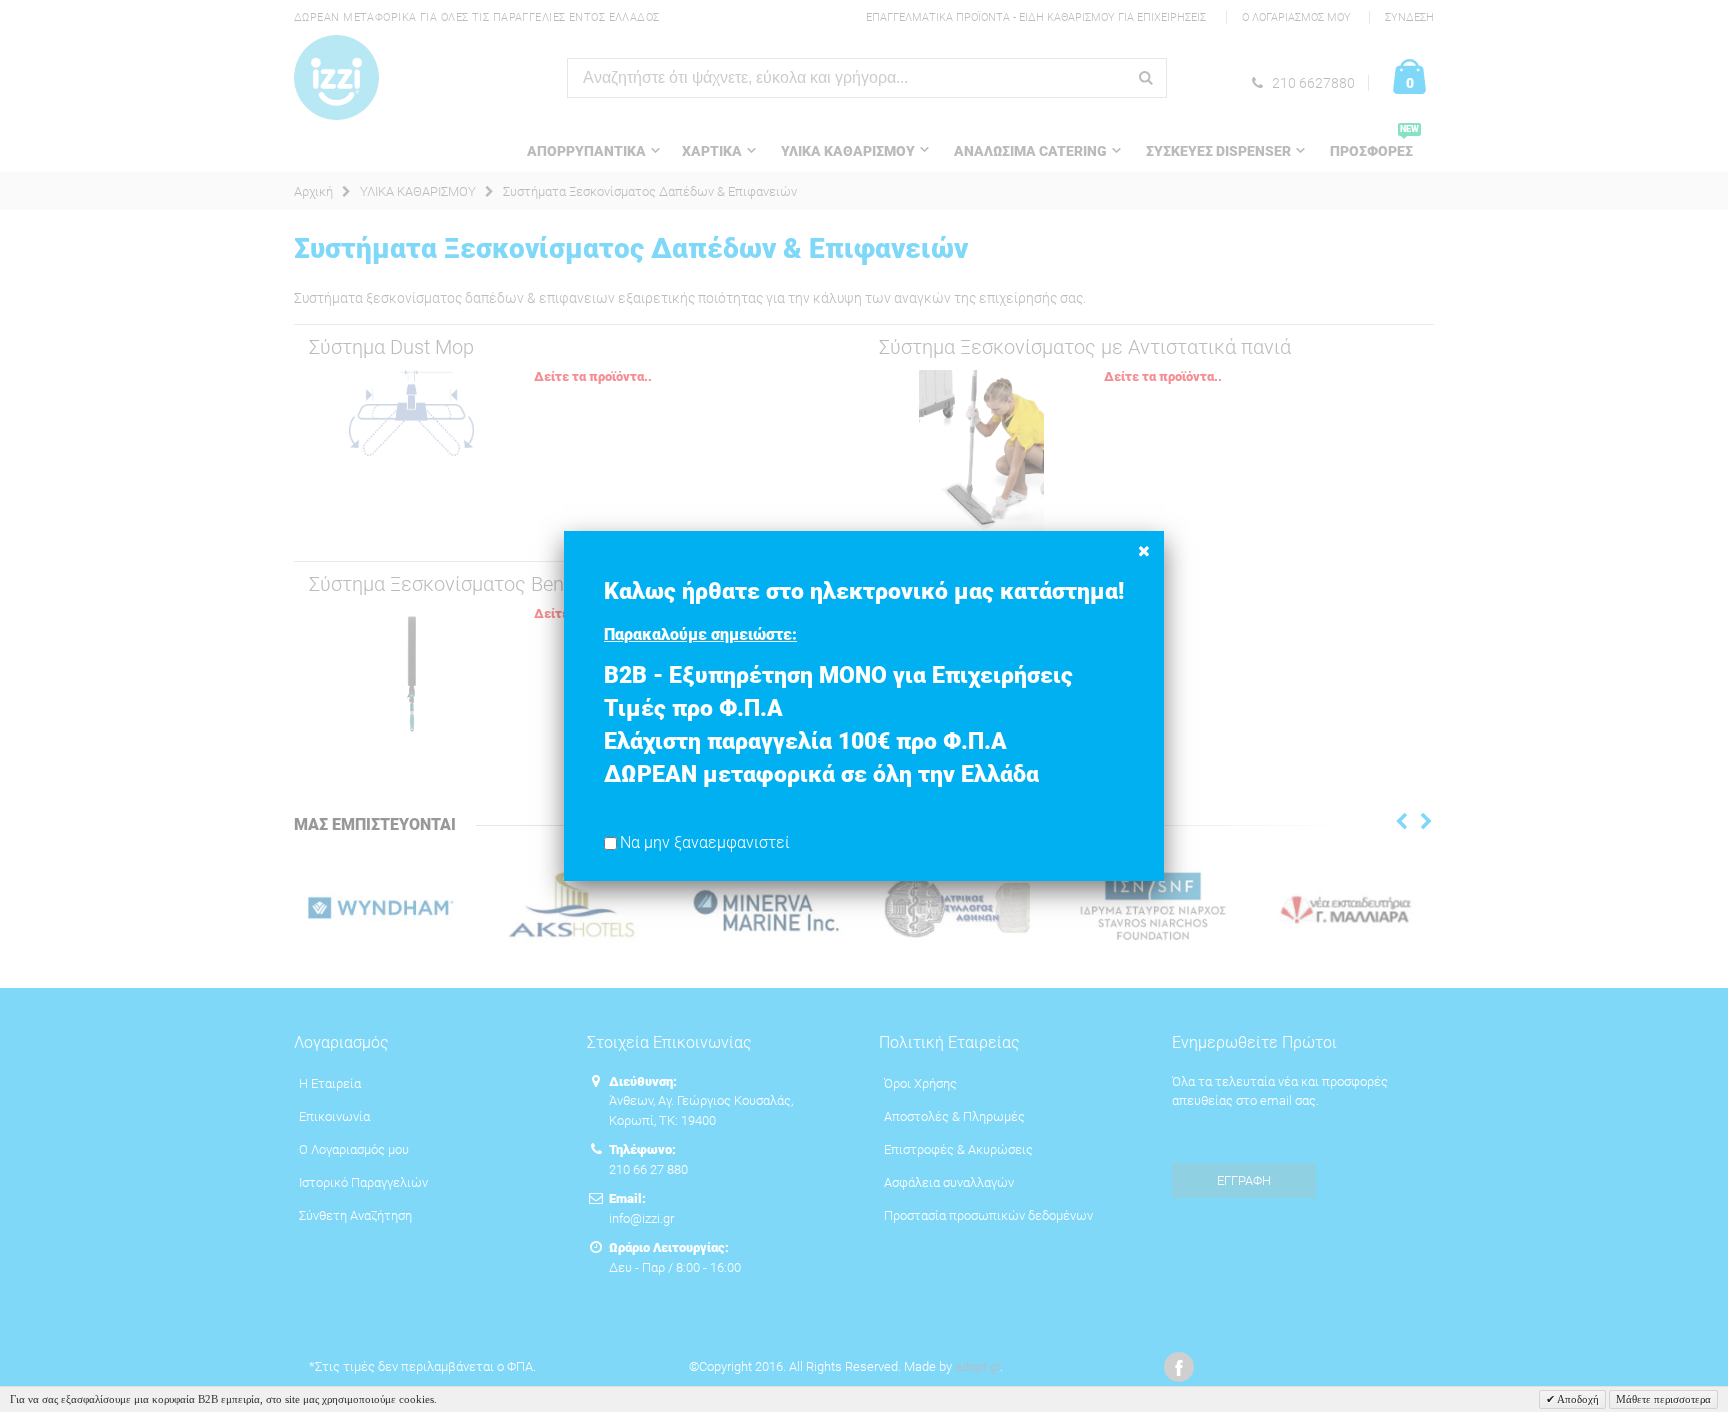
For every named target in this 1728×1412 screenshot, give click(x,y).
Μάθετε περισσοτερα (1663, 1399)
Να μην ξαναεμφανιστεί (705, 843)
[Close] (1144, 551)
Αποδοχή (1577, 1399)
